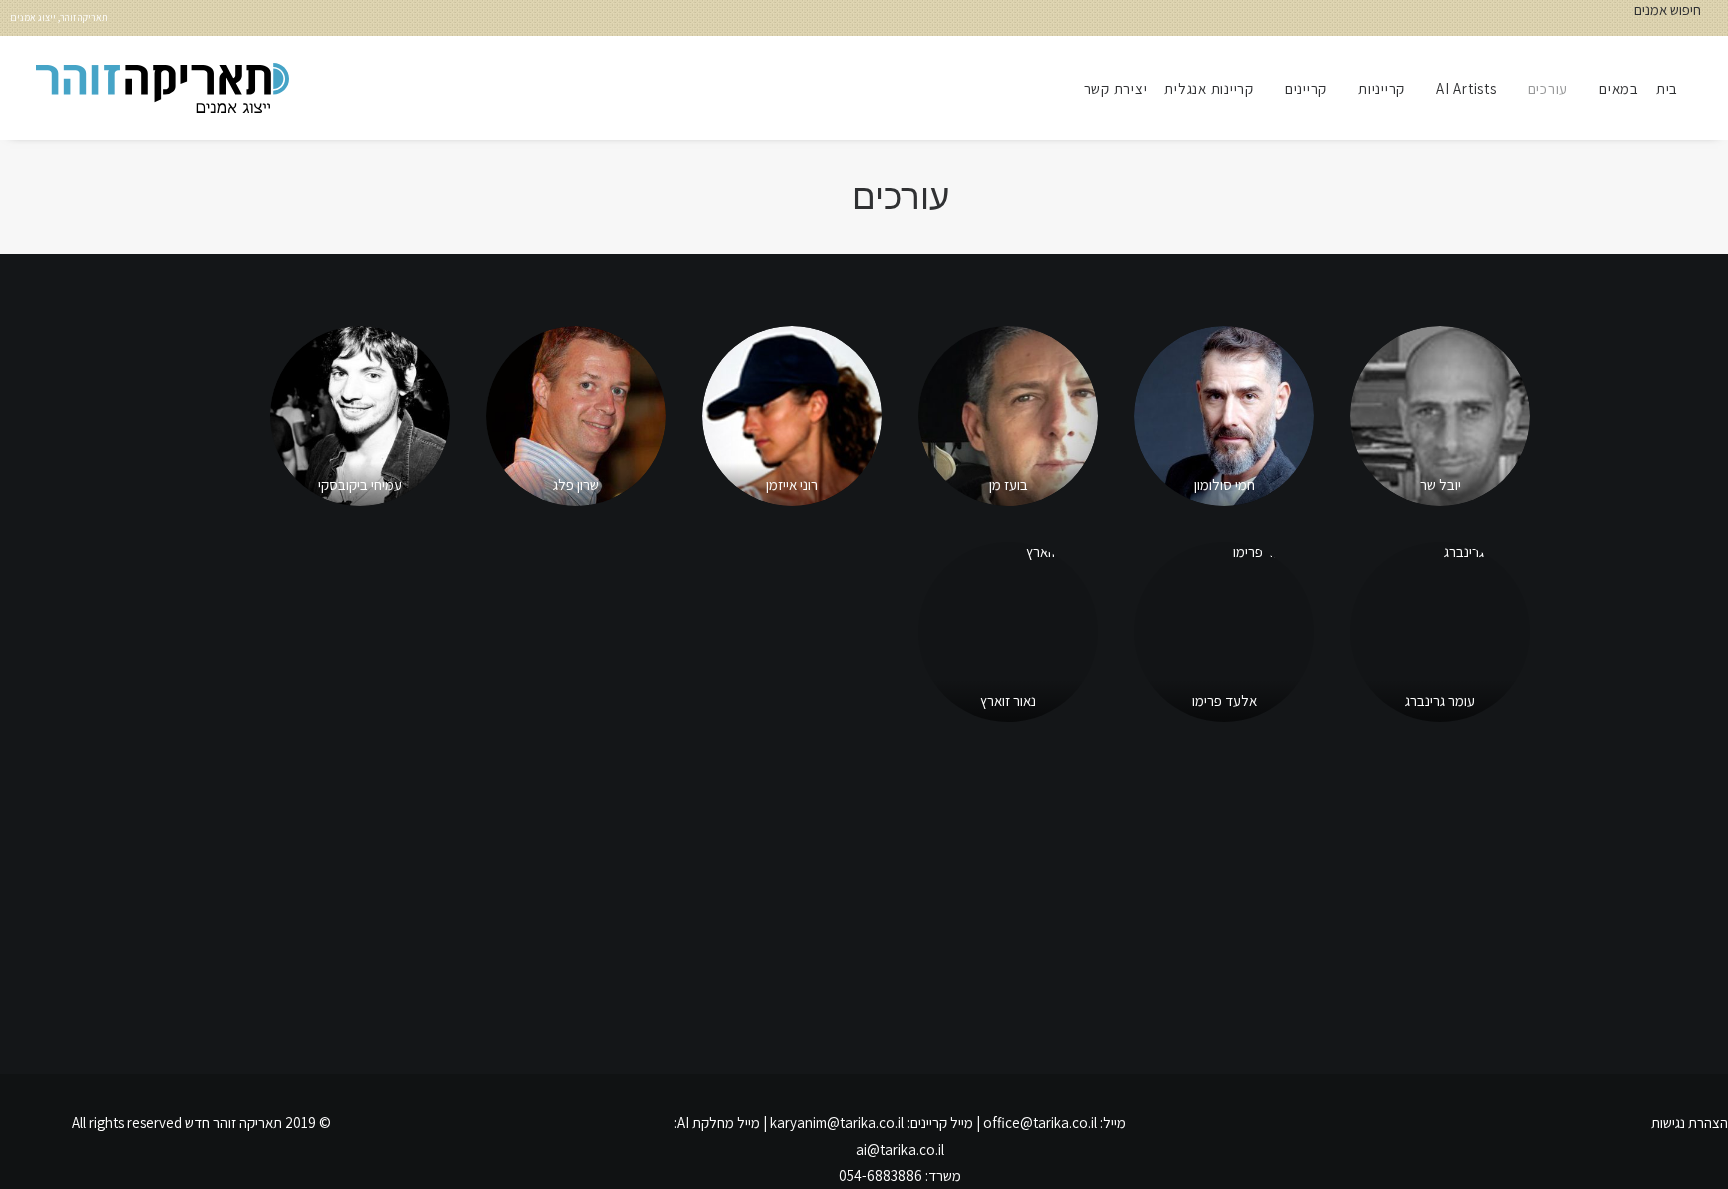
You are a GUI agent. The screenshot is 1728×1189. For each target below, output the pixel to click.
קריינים (1306, 88)
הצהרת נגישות (1689, 1122)
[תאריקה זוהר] (162, 88)
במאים (1619, 88)
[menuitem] (1674, 88)
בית (1667, 88)
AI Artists (1466, 88)
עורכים (1548, 88)
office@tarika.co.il (1040, 1122)
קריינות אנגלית (1209, 88)
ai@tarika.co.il (900, 1149)
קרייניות (1381, 88)
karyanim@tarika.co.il (837, 1122)
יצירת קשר (1116, 88)
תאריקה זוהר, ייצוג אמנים (59, 17)
